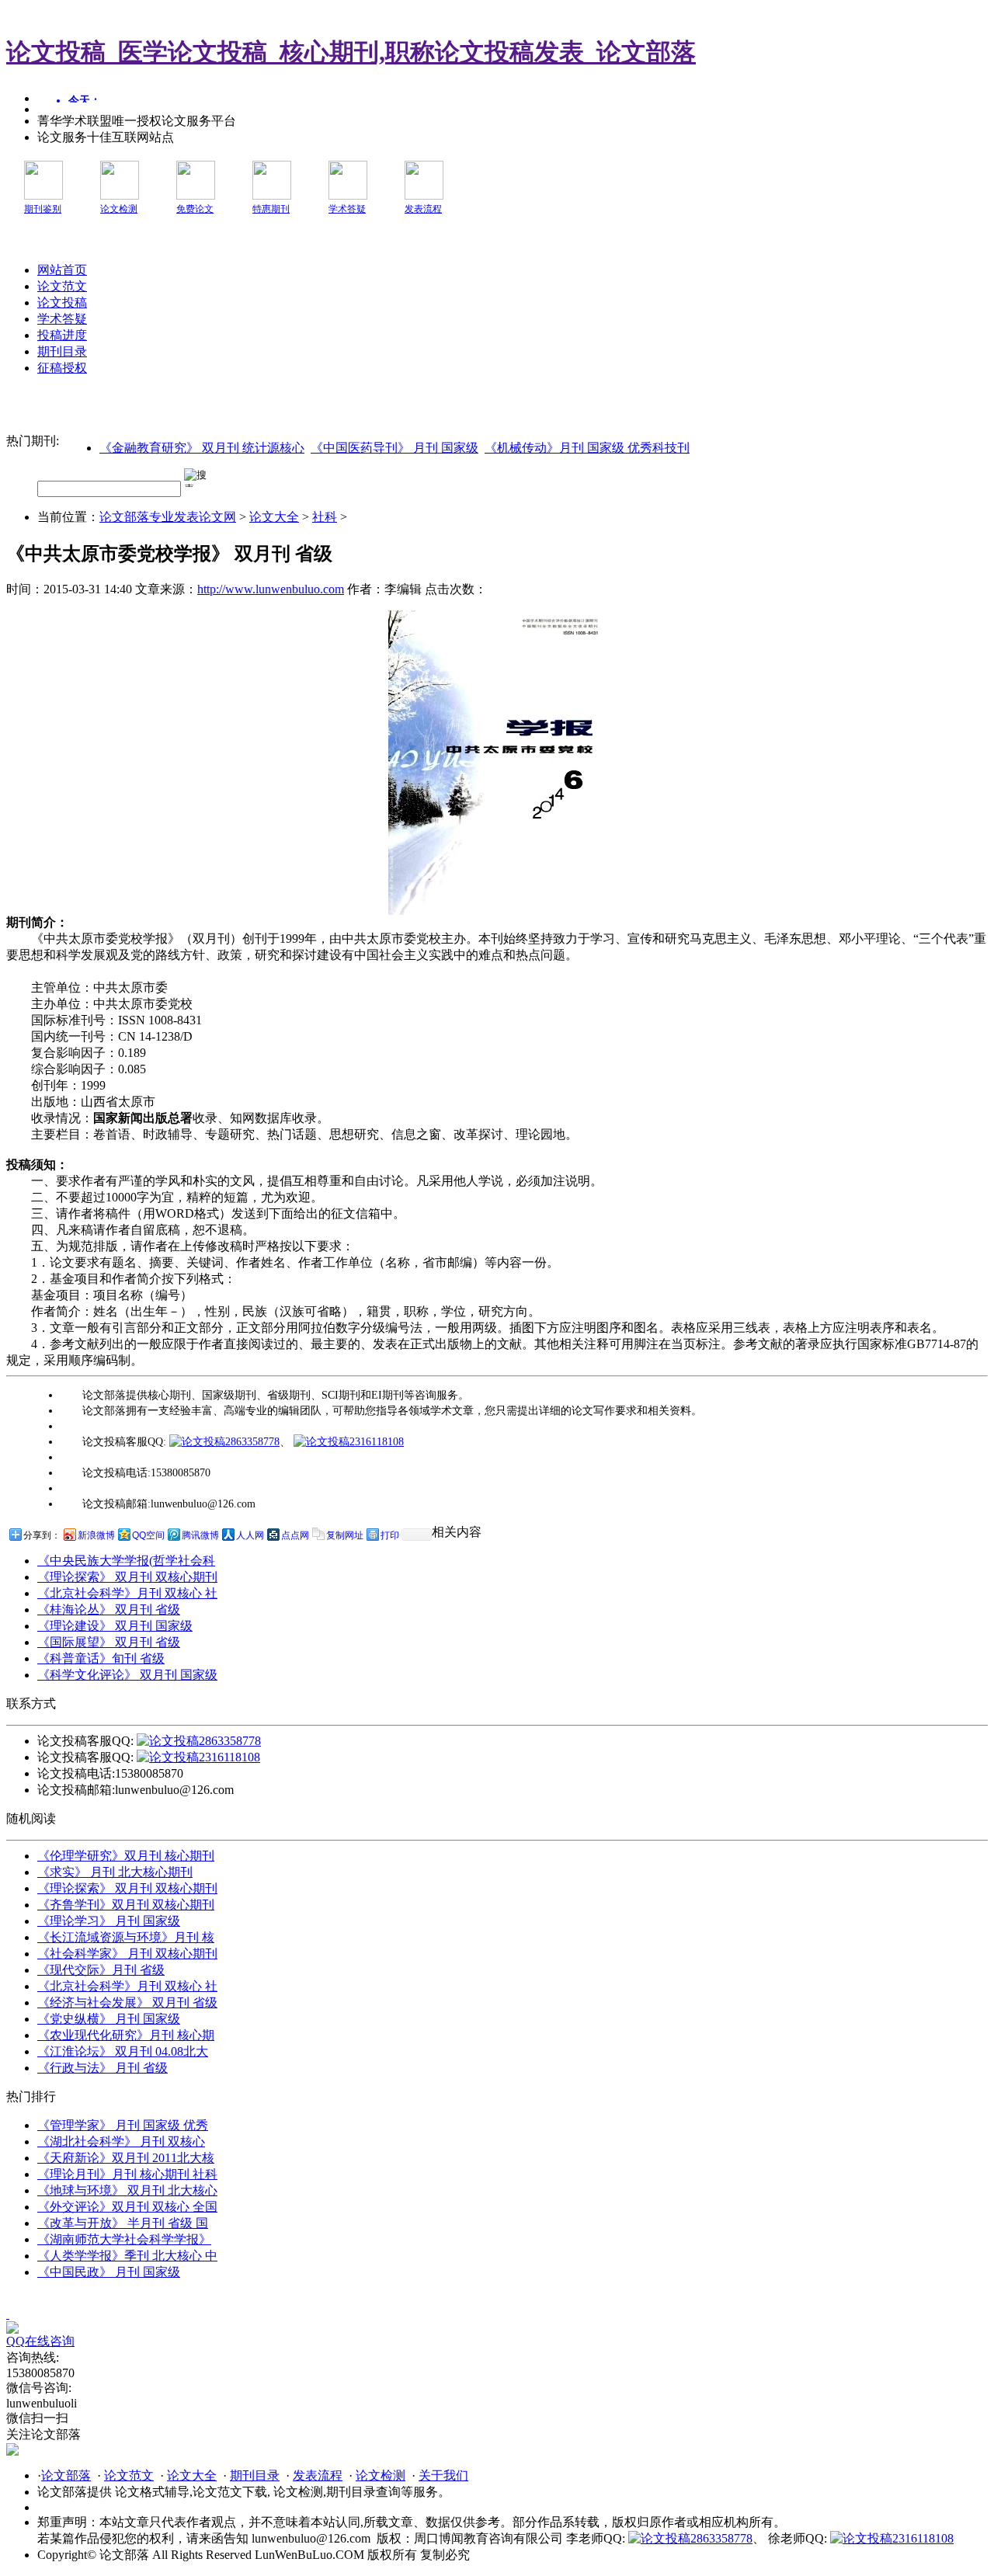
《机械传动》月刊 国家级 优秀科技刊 (587, 448)
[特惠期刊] (272, 195)
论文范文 (62, 286)
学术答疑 (347, 209)
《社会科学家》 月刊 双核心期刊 (127, 1954)
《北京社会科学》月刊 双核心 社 (127, 1593)
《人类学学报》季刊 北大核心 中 (127, 2256)
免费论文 (195, 209)
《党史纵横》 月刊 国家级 (109, 2019)
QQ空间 (148, 1535)
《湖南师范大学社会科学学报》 (124, 2239)
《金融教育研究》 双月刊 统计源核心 (202, 448)
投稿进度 (62, 335)
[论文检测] (120, 195)
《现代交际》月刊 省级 (101, 1970)
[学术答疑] (348, 195)
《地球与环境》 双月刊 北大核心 (127, 2190)
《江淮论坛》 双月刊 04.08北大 (123, 2051)
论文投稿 (62, 302)
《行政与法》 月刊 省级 (103, 2068)
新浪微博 (96, 1535)
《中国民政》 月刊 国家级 (109, 2272)
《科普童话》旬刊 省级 (101, 1658)
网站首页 (62, 270)
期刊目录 (62, 351)
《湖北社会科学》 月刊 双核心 (121, 2141)
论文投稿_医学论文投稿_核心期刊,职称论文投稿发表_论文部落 (351, 52)
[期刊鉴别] (43, 195)
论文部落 (66, 2475)
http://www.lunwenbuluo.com (271, 589)
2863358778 (252, 1442)
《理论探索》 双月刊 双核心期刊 (127, 1577)
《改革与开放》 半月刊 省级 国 (123, 2223)
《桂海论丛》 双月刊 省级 (109, 1610)
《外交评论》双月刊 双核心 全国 (127, 2207)
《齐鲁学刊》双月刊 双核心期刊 (126, 1905)
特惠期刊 (271, 209)
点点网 (295, 1535)
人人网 (250, 1535)
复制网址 (345, 1535)
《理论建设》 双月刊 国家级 (115, 1626)
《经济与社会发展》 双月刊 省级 (127, 2002)
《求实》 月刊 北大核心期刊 (115, 1872)
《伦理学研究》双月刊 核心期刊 (126, 1856)
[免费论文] (196, 195)
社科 (325, 517)
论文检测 (119, 209)
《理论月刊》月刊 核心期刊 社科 (127, 2174)
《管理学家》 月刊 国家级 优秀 (123, 2125)
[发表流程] (424, 195)
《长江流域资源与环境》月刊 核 (126, 1937)
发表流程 (423, 209)
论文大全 (274, 517)
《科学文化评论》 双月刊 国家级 (127, 1675)
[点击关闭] (8, 2314)
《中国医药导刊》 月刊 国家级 (394, 448)
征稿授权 (62, 368)
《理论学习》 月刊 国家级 (109, 1921)
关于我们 (443, 2475)
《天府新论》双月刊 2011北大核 (126, 2158)
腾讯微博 (200, 1535)
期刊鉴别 (43, 209)
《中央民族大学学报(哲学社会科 (126, 1561)
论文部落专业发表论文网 (168, 517)
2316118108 (377, 1442)
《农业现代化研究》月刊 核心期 (126, 2035)
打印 (390, 1535)
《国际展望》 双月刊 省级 (109, 1642)
